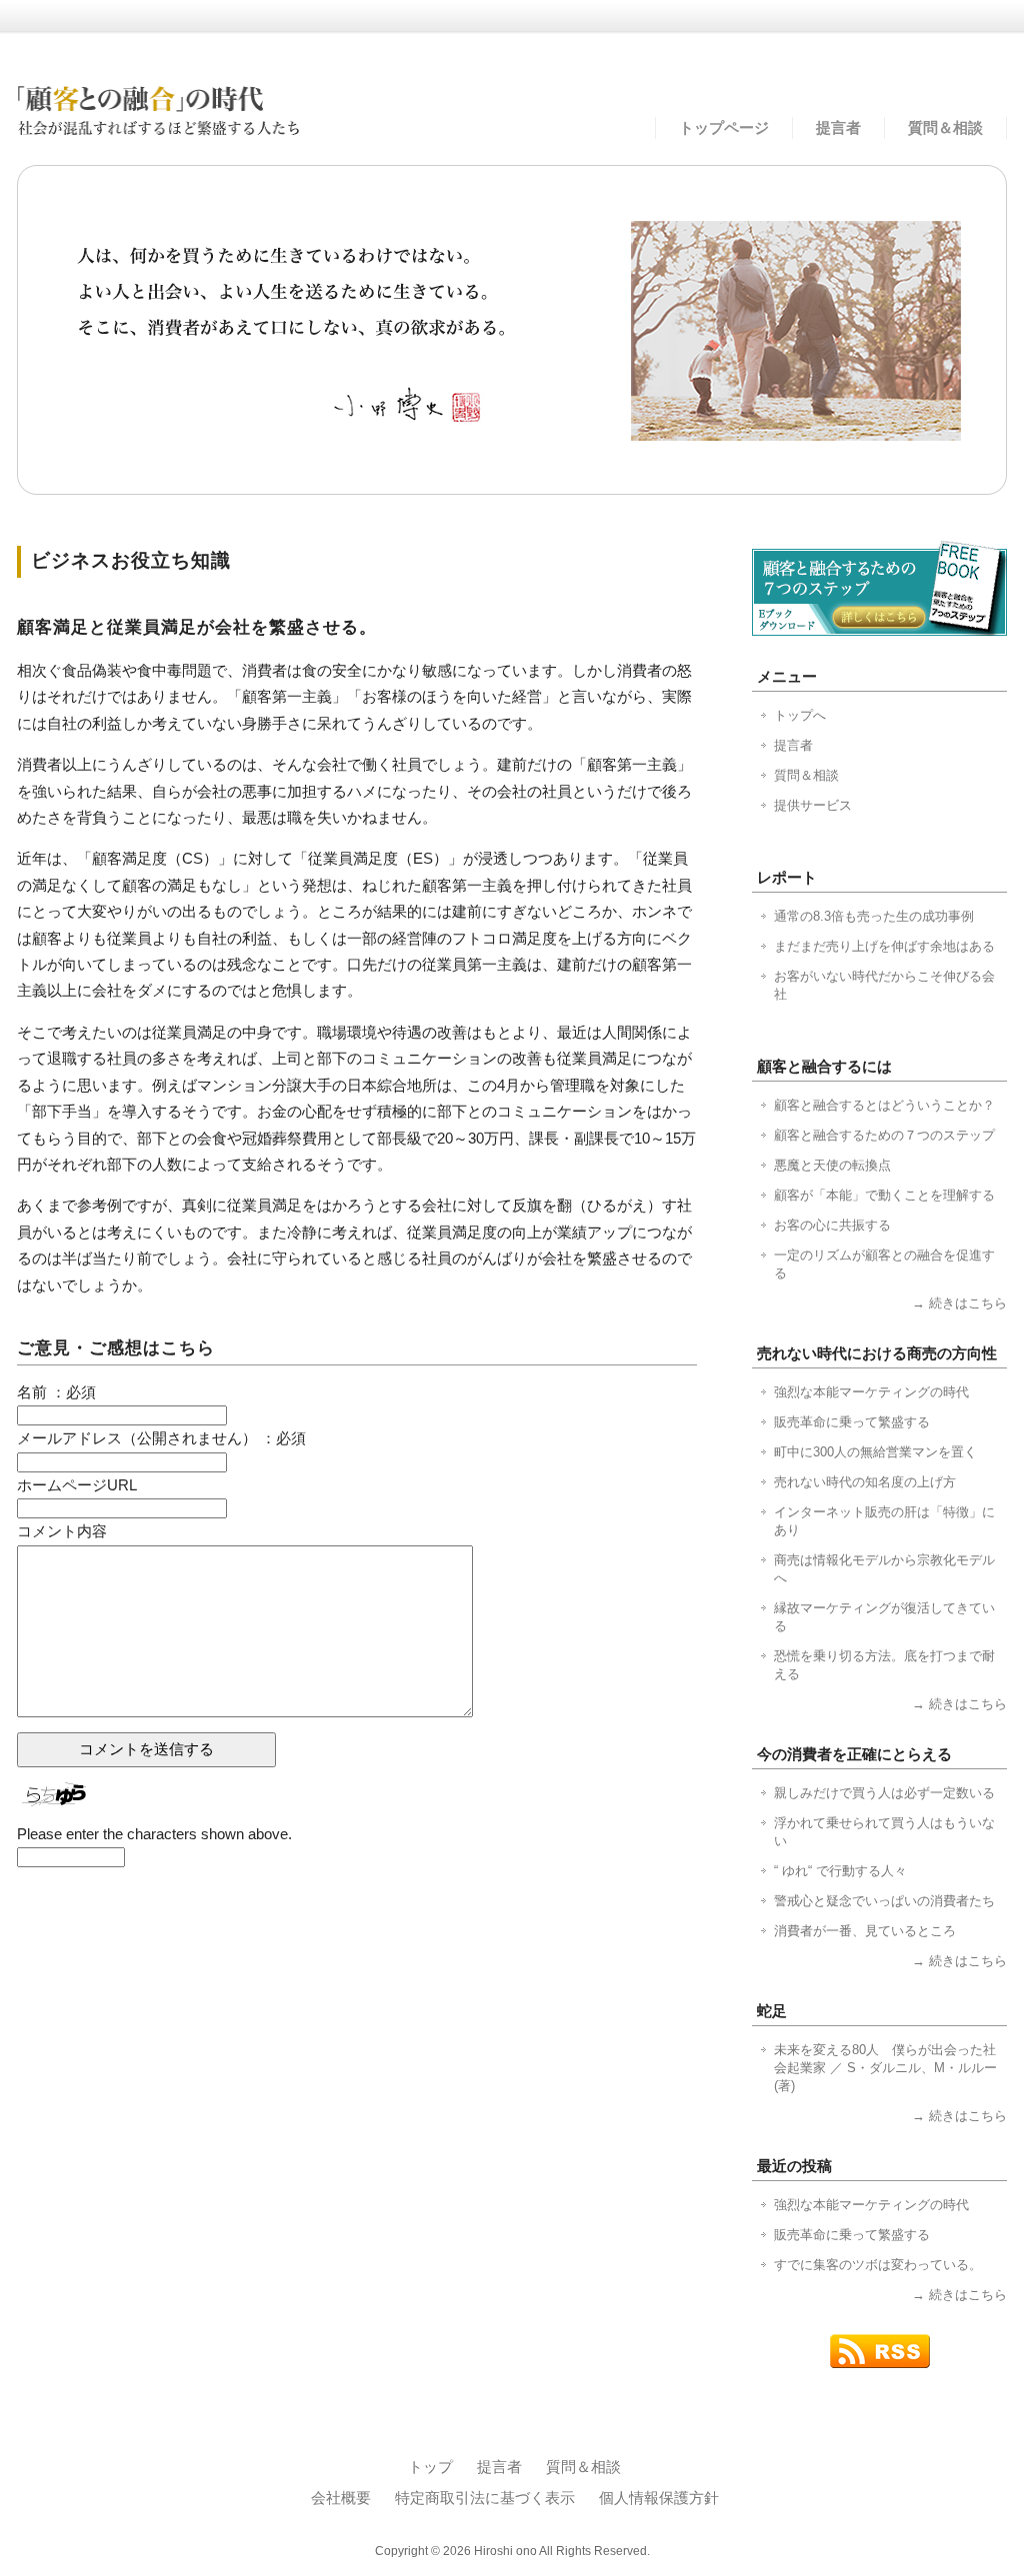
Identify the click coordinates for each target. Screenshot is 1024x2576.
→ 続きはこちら (959, 1303)
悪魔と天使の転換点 (832, 1165)
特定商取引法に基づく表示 (485, 2498)
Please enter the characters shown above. (154, 1834)
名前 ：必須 (56, 1392)
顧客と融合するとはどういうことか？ (884, 1105)
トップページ (724, 128)
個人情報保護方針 (659, 2498)
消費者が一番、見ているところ (865, 1931)
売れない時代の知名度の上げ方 (865, 1482)
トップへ (800, 715)
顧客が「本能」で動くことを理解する (884, 1195)
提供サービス (813, 805)
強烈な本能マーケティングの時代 (871, 1392)
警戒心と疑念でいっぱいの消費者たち (884, 1901)
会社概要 (341, 2498)
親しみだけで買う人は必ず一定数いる (884, 1793)
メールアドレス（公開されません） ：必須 (161, 1438)
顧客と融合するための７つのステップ (884, 1135)
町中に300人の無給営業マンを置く (875, 1452)
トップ (430, 2467)
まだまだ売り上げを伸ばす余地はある (884, 946)
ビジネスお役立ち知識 (131, 560)
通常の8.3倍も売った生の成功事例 (874, 916)
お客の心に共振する (832, 1225)
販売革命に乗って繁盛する (852, 1422)
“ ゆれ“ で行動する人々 (840, 1871)
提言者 (838, 128)
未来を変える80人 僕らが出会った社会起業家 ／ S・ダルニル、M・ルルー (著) (885, 2068)
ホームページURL (77, 1485)
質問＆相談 (945, 128)
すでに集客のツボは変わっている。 (878, 2265)
